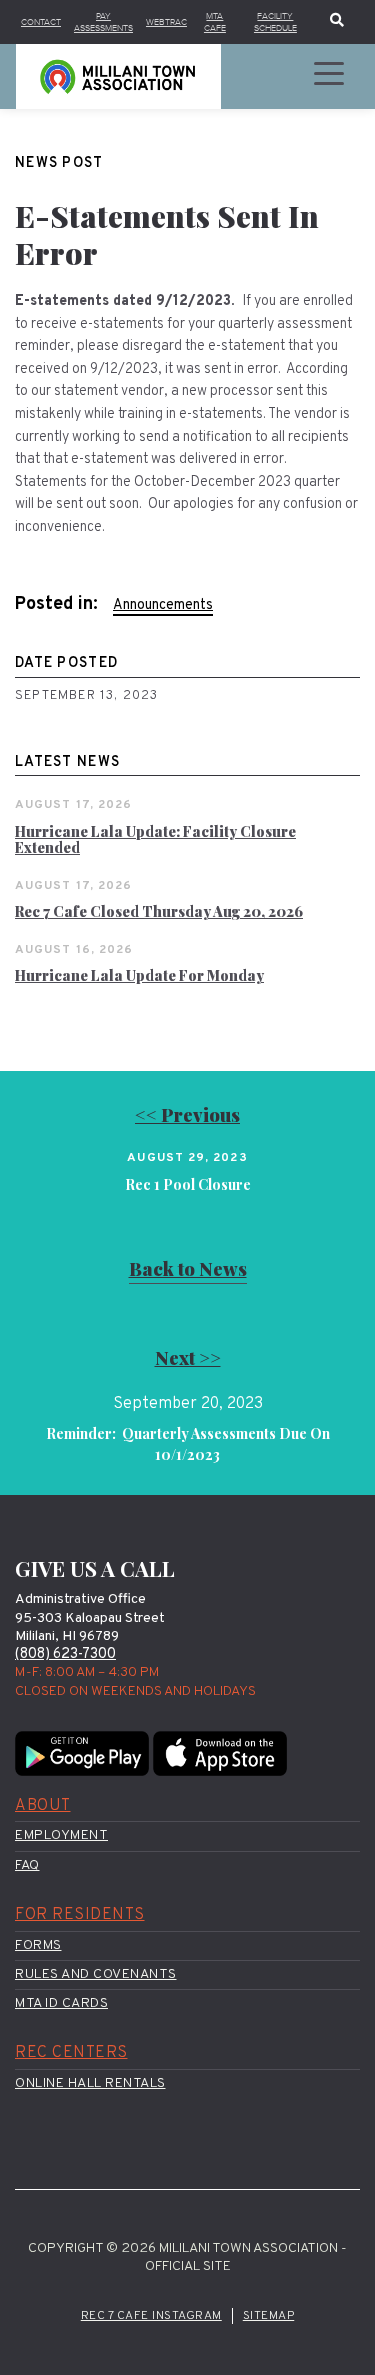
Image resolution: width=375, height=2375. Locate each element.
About (43, 1806)
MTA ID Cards (61, 2003)
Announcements (163, 605)
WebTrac (166, 22)
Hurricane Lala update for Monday (139, 975)
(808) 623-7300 (65, 1654)
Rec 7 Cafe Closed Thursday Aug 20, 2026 (159, 911)
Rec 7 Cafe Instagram (151, 2316)
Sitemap (269, 2316)
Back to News (188, 1268)
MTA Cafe (215, 22)
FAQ (27, 1865)
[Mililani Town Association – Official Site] (118, 76)
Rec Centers (71, 2053)
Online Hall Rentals (90, 2083)
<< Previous (187, 1114)
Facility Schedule (275, 22)
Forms (38, 1945)
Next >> (188, 1357)
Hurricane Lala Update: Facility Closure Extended (155, 840)
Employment (61, 1835)
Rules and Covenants (96, 1974)
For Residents (80, 1915)
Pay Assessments (103, 22)
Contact (41, 22)
